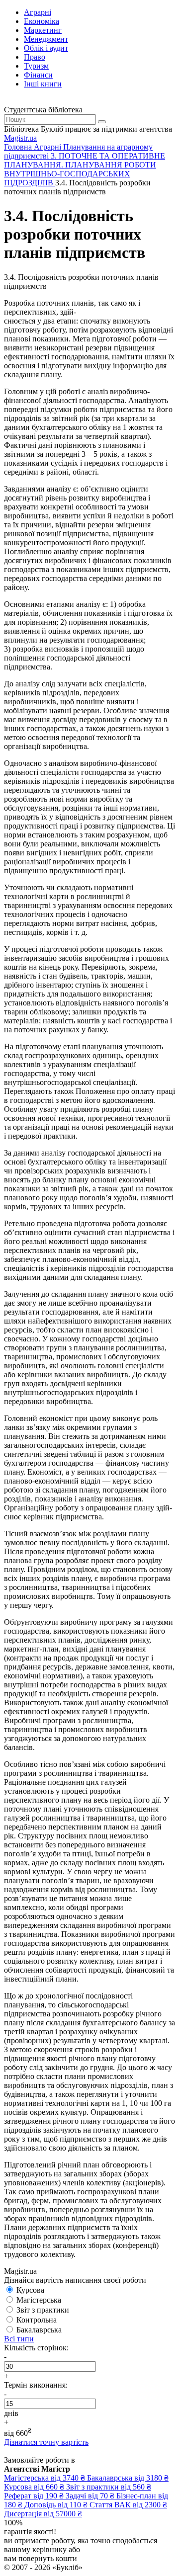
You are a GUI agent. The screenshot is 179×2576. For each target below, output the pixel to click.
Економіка (42, 21)
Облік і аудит (46, 48)
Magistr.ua (20, 138)
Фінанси (38, 75)
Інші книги (43, 84)
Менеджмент (46, 39)
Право (35, 57)
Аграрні (38, 12)
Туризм (36, 66)
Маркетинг (43, 30)
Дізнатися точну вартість (46, 2442)
